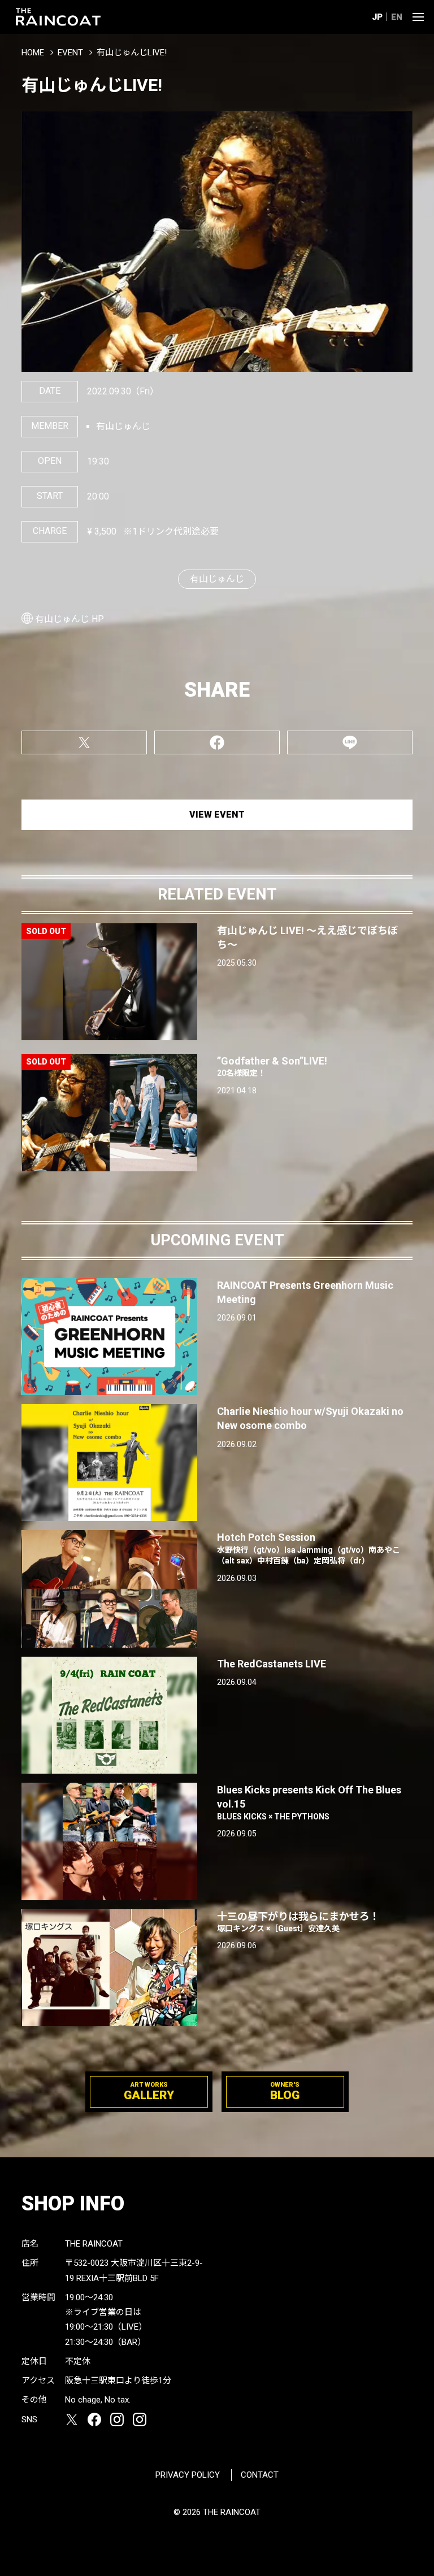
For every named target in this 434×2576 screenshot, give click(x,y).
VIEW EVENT (217, 814)
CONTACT (260, 2475)
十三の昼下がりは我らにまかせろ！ (298, 1922)
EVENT (70, 53)
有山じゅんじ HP (70, 619)
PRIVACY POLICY (188, 2475)
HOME (33, 53)
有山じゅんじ (217, 579)
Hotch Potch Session (309, 1548)
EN (397, 17)
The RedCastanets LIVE (272, 1664)
